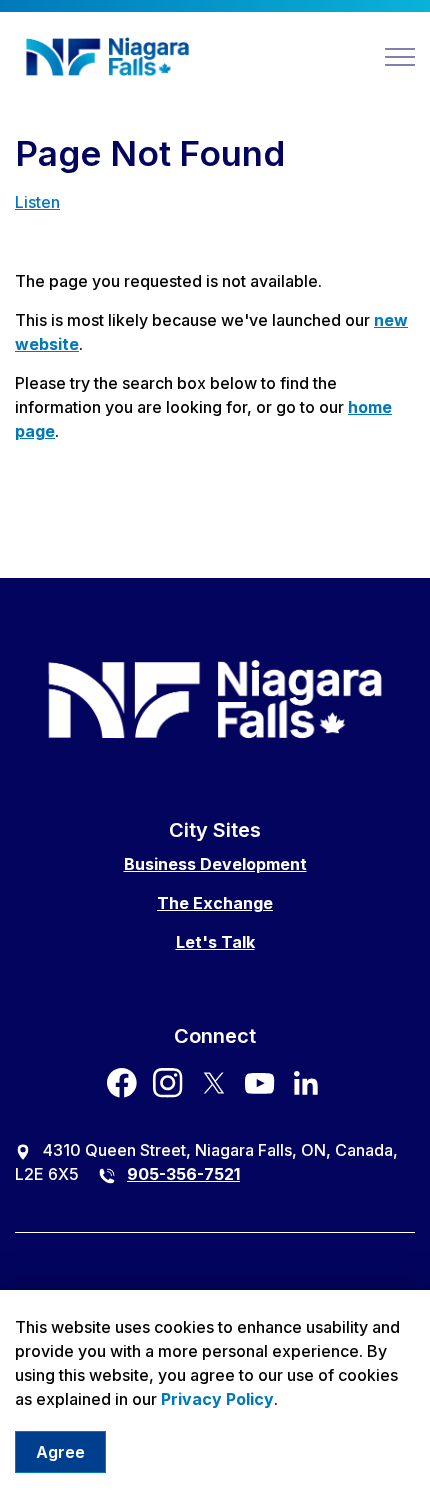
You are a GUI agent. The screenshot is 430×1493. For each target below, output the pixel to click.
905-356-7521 (183, 1174)
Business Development (215, 864)
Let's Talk (215, 942)
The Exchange (215, 903)
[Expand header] (400, 57)
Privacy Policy (217, 1399)
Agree (60, 1452)
